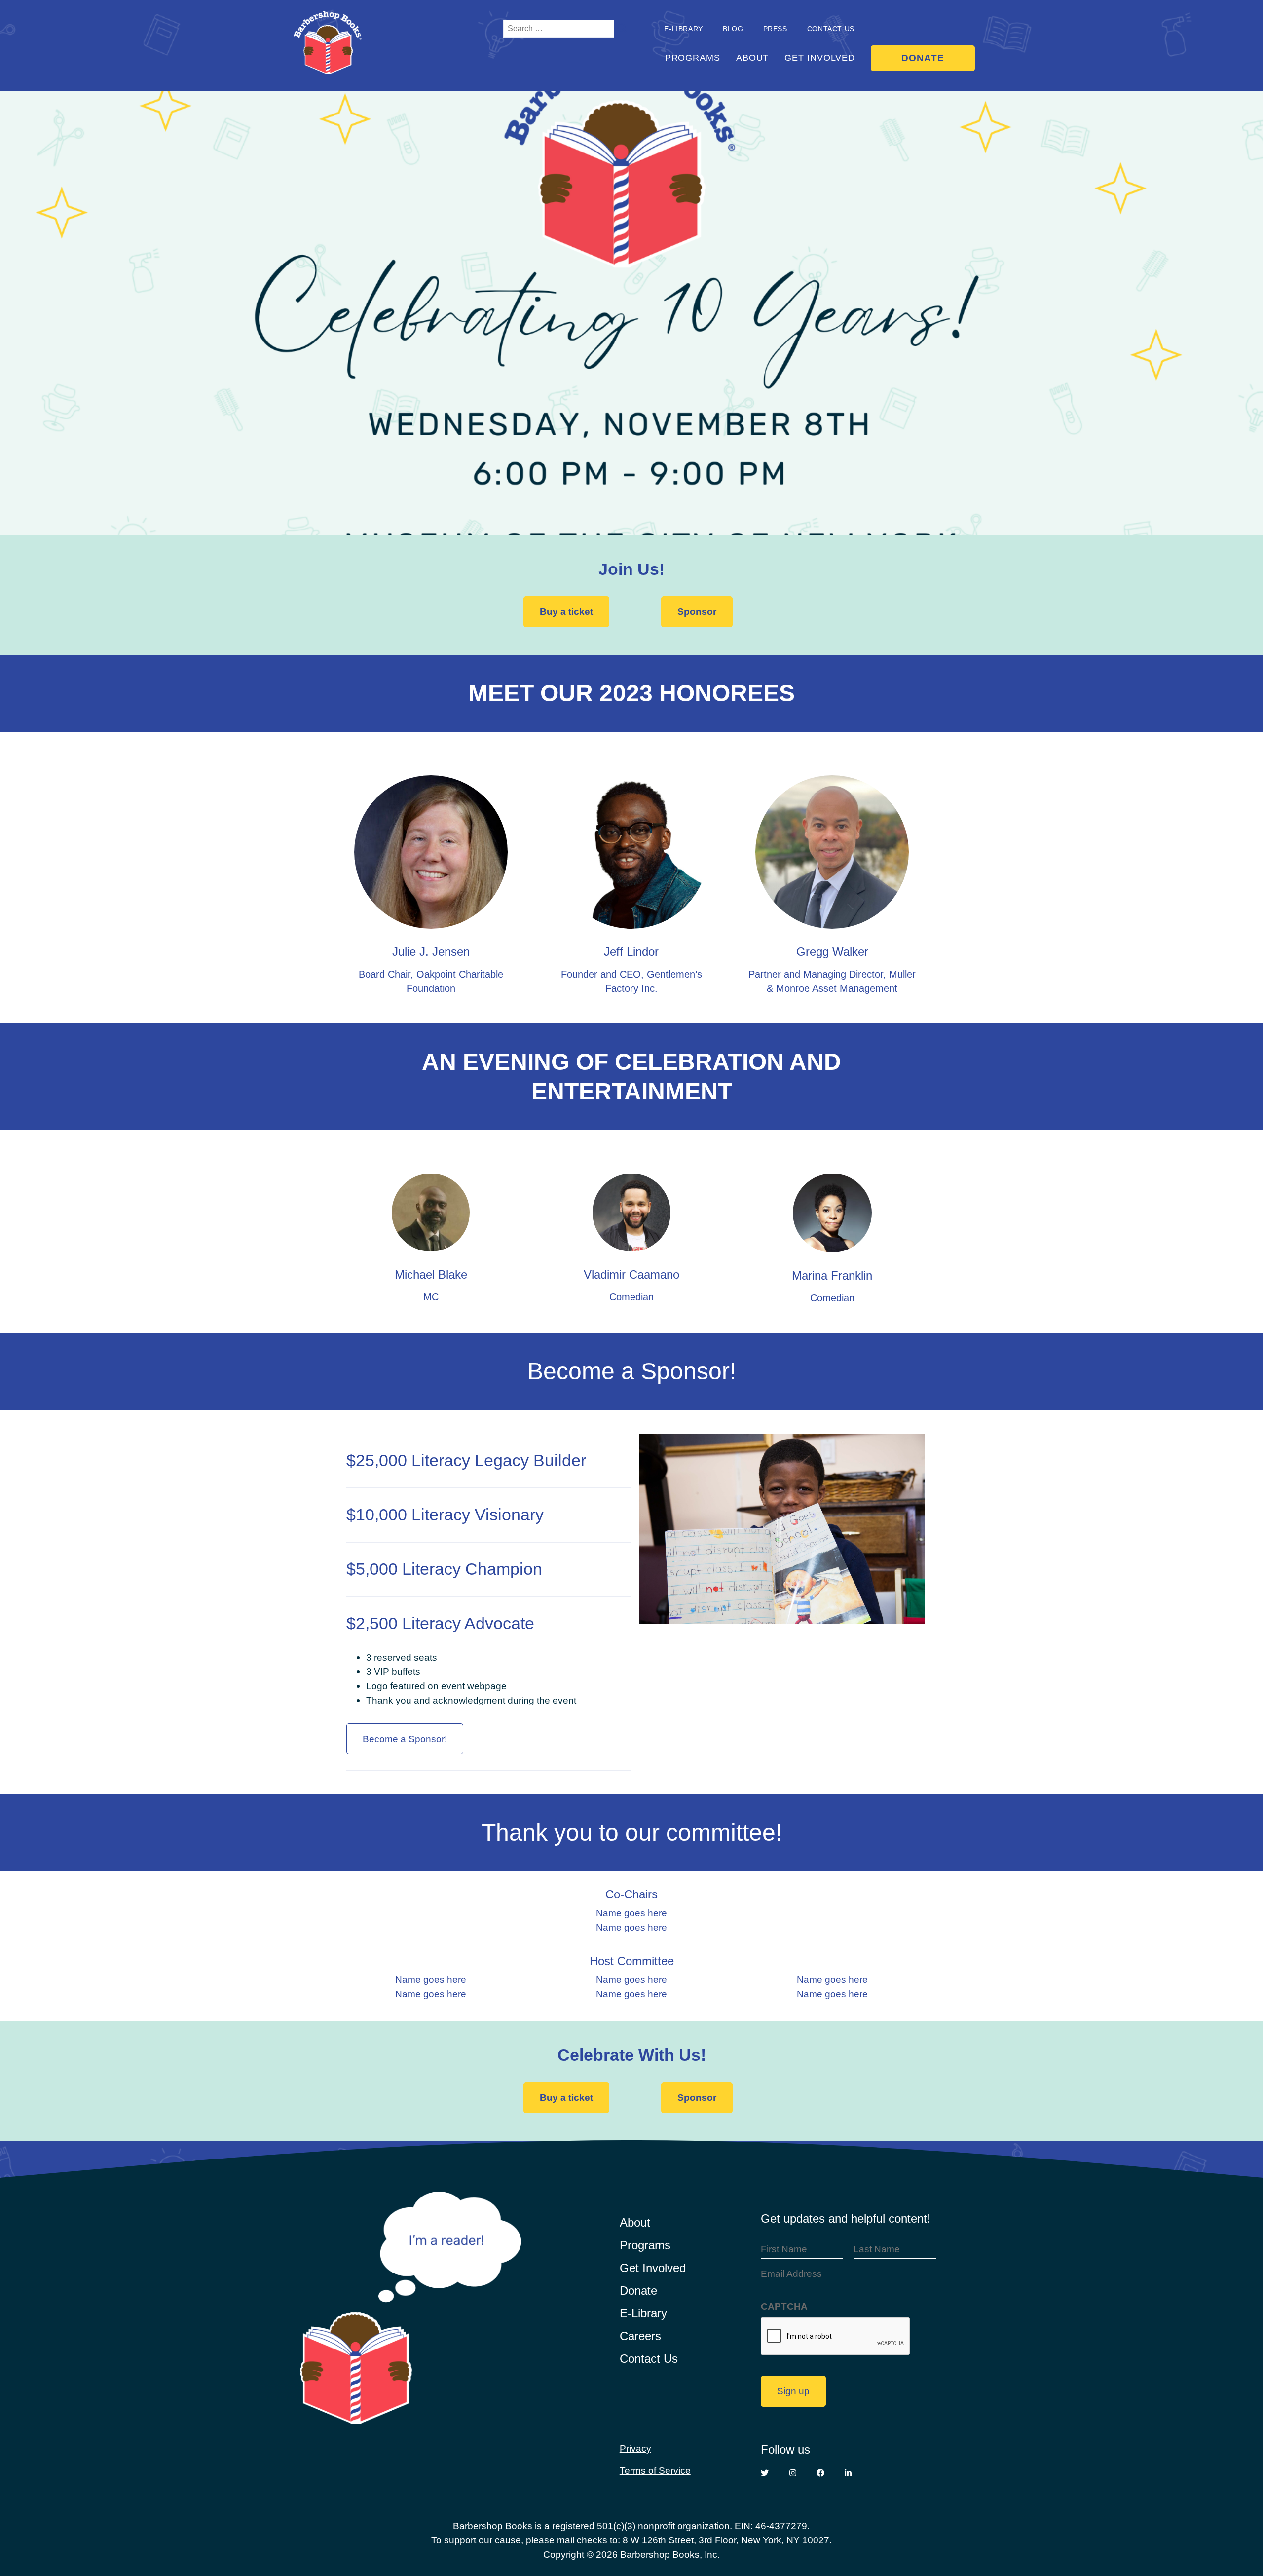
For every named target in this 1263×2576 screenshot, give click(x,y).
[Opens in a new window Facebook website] (820, 2473)
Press (775, 29)
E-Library (643, 2313)
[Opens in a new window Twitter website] (765, 2473)
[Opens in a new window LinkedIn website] (848, 2473)
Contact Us (831, 29)
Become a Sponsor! (405, 1739)
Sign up (793, 2391)
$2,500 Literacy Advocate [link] (440, 1623)
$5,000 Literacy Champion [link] (444, 1569)
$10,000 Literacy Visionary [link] (445, 1515)
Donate (923, 58)
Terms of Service (655, 2470)
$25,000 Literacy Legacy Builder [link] (466, 1460)
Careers (640, 2336)
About (753, 58)
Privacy (635, 2448)
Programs (693, 58)
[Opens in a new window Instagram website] (793, 2473)
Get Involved (820, 58)
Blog (733, 29)
